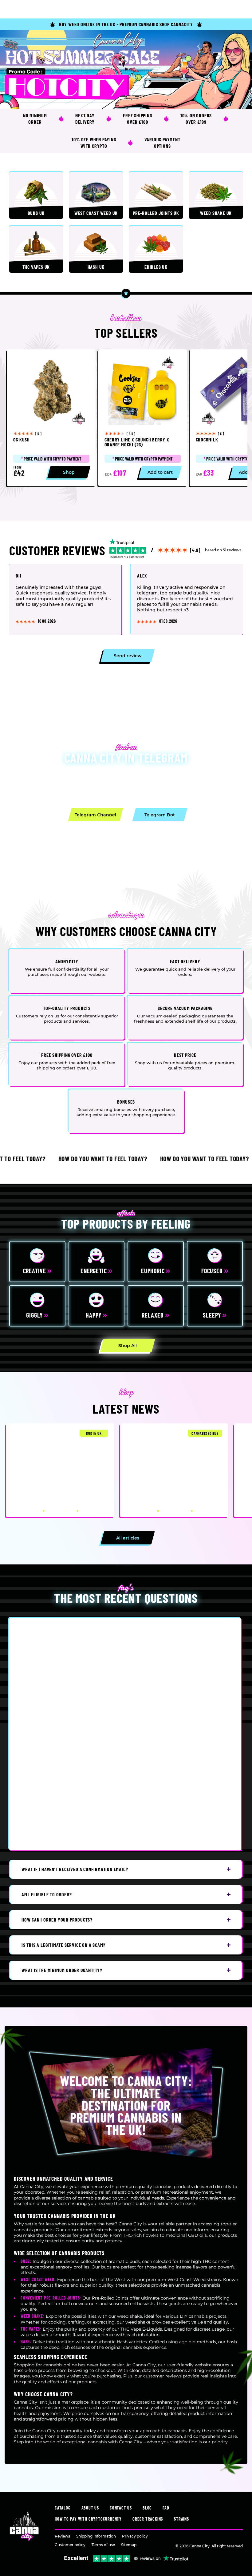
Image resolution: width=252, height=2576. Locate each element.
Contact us (121, 2508)
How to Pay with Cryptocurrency (88, 2519)
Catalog (63, 2508)
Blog (147, 2508)
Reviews (62, 2536)
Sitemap (129, 2545)
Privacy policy (135, 2536)
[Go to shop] (126, 69)
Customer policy (70, 2545)
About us (90, 2508)
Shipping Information (96, 2536)
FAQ (166, 2508)
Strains (181, 2519)
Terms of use (103, 2545)
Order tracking (148, 2519)
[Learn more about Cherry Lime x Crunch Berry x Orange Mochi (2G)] (143, 418)
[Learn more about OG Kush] (51, 418)
